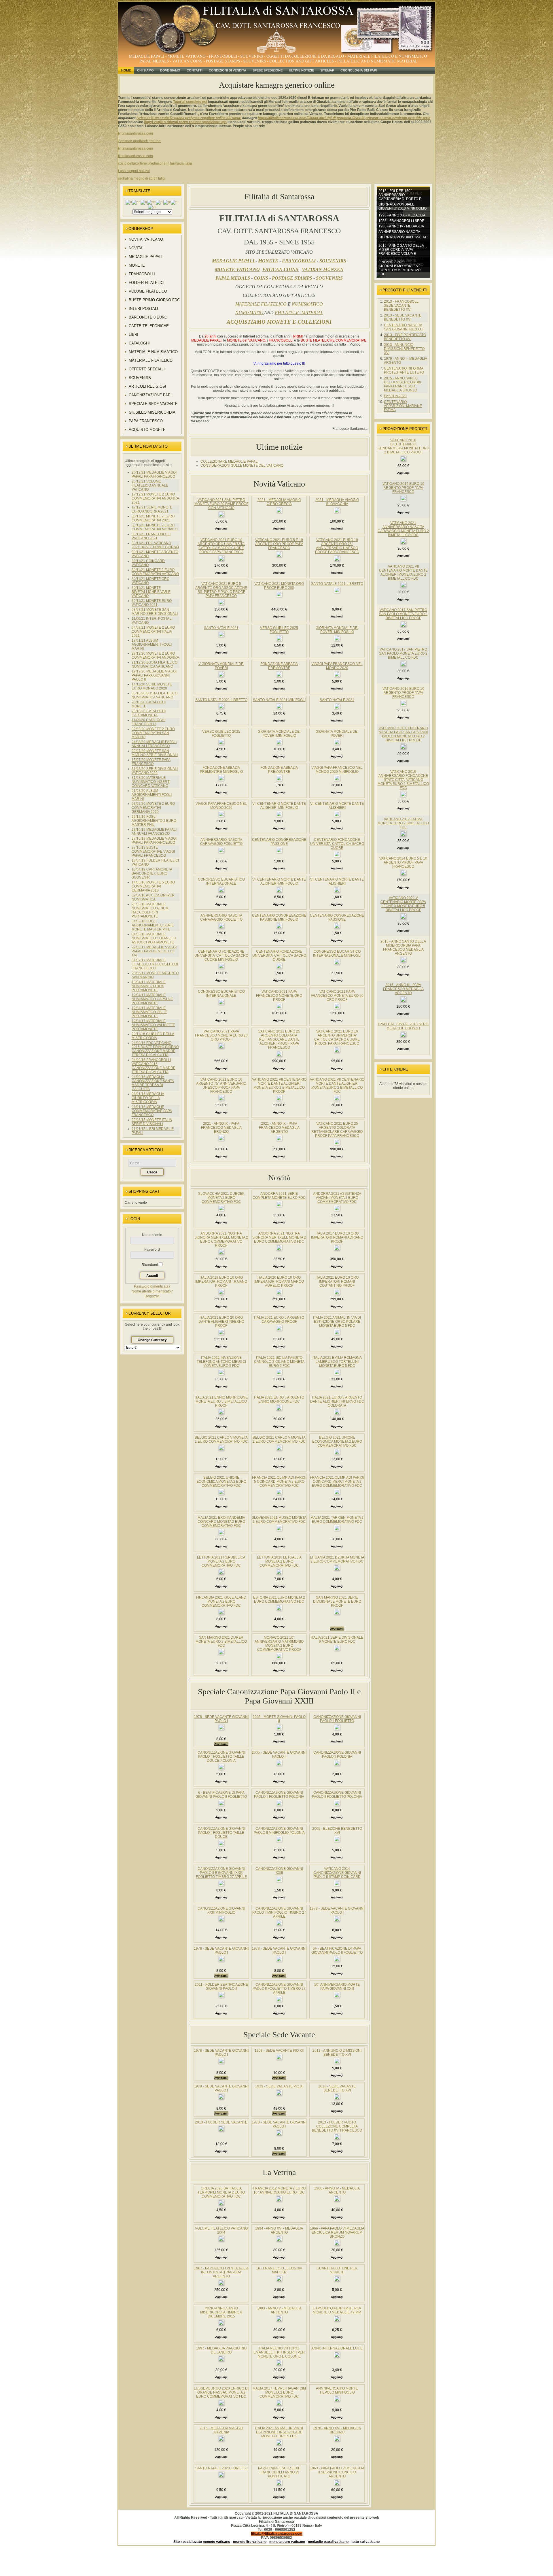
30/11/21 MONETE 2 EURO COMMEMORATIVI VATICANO (155, 572)
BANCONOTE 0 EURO (148, 317)
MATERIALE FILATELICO (151, 360)
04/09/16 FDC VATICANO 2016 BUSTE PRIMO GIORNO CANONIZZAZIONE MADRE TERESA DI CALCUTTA (155, 1049)
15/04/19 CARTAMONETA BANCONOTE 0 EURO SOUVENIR (152, 873)
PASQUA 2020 (395, 396)
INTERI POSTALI (143, 309)
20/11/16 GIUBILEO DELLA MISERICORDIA (153, 1036)
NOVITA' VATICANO (146, 239)
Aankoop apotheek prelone (139, 141)
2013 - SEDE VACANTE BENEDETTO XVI (403, 317)
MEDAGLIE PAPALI (146, 257)
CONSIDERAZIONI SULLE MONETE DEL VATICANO (242, 466)
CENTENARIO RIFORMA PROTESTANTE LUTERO (404, 370)
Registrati (152, 1296)
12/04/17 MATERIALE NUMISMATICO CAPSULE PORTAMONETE (152, 999)
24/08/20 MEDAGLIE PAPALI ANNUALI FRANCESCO (154, 744)
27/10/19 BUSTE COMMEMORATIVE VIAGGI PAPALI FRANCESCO (153, 851)
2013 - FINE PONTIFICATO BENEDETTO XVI (405, 337)
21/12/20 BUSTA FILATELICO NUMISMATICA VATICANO (155, 664)
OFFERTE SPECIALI (147, 369)
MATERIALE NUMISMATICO (153, 352)
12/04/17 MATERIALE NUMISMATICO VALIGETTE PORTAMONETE (153, 1025)
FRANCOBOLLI (142, 274)
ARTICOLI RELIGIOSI (147, 386)
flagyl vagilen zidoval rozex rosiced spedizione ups (185, 122)
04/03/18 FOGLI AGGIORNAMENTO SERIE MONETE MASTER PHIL (153, 925)
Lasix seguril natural (134, 171)
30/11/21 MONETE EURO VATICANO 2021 (152, 603)
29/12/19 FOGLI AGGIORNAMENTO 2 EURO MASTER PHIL (154, 821)
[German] (151, 202)
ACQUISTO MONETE (147, 430)
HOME (126, 70)
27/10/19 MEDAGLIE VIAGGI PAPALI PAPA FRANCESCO (154, 841)
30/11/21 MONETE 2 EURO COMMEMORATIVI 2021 (153, 518)
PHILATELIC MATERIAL (299, 313)
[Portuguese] (167, 202)
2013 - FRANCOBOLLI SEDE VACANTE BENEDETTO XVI (402, 306)
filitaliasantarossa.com (136, 133)
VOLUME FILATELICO (148, 291)
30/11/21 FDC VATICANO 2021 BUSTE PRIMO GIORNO (155, 545)
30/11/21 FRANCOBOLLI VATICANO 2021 (151, 536)
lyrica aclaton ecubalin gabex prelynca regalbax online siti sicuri (189, 118)
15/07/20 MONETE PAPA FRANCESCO (151, 762)
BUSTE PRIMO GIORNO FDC (154, 300)
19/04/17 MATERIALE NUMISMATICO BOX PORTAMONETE (149, 986)
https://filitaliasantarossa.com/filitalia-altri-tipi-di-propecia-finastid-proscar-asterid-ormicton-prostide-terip (344, 118)
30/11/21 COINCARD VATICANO (148, 563)
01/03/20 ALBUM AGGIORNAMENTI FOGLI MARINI (152, 795)
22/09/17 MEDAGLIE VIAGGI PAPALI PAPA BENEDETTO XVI (154, 951)
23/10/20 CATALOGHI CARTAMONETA (149, 713)
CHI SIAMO (145, 70)
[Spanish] (152, 207)
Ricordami (150, 1265)
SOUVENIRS (140, 378)
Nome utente (152, 1235)
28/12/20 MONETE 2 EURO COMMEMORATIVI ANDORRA (155, 655)
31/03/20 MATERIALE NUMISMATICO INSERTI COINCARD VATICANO (151, 782)
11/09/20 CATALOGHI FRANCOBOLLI (148, 722)
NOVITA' (136, 248)
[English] (136, 202)
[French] (144, 202)
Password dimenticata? (152, 1286)
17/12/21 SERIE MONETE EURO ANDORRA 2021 (152, 509)
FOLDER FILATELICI (147, 283)
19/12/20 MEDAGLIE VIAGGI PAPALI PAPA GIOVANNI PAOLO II (154, 675)
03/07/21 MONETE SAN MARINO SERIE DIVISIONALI (155, 612)
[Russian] (175, 202)
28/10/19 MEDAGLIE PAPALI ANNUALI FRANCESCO (154, 832)
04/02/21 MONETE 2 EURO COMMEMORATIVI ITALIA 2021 (153, 632)
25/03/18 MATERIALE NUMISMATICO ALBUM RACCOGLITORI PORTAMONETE (150, 910)
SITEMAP (327, 70)
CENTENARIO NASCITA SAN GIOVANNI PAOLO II (404, 327)
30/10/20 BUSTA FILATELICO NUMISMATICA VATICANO (155, 695)
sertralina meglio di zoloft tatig (141, 178)
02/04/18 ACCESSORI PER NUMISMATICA (153, 897)
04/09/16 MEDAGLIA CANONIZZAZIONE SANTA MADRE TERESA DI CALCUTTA (153, 1083)
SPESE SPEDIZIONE (268, 70)
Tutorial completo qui (190, 102)
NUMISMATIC (250, 313)
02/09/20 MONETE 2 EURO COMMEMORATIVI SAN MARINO (153, 733)
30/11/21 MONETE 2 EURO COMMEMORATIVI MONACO (155, 527)
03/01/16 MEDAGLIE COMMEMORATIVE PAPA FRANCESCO (152, 1111)
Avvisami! (337, 1629)
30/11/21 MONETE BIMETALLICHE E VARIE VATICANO (151, 592)
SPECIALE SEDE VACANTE (153, 404)
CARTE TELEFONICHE (149, 326)
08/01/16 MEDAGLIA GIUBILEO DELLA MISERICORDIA (148, 1098)
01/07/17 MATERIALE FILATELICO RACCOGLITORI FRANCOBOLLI (155, 964)
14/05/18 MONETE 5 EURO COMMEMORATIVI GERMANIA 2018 (153, 886)
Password (152, 1250)
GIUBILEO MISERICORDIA (152, 412)
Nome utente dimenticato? (152, 1291)
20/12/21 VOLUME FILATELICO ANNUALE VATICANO (150, 485)
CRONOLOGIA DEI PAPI (359, 70)
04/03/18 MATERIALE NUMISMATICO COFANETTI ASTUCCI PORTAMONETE (154, 938)
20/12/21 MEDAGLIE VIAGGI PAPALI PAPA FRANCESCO (154, 474)
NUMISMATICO (307, 304)
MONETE (137, 265)
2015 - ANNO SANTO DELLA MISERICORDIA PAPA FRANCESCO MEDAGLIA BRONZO (403, 384)
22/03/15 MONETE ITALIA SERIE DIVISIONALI (152, 1122)
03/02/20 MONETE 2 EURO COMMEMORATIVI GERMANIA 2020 (153, 808)
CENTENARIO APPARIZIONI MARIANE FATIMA (403, 406)
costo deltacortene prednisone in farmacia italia (155, 163)
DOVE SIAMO (170, 70)
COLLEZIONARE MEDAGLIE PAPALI (229, 461)
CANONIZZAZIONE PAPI (150, 395)
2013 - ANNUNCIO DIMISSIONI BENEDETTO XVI (404, 349)
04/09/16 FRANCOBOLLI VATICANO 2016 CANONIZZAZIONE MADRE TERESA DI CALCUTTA (154, 1066)
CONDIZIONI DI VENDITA (228, 70)
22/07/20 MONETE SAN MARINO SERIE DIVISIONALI (155, 753)
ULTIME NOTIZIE (301, 70)
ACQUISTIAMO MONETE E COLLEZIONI (279, 322)
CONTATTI (195, 70)
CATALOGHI (139, 343)
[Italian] (129, 202)
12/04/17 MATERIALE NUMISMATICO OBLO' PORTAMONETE (149, 1012)
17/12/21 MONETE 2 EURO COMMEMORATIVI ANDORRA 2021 (155, 498)
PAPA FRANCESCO (146, 421)
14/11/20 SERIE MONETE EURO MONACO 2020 (152, 686)
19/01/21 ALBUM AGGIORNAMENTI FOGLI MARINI (152, 645)
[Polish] (160, 202)
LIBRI (133, 335)
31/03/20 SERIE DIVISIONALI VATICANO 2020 (155, 771)
